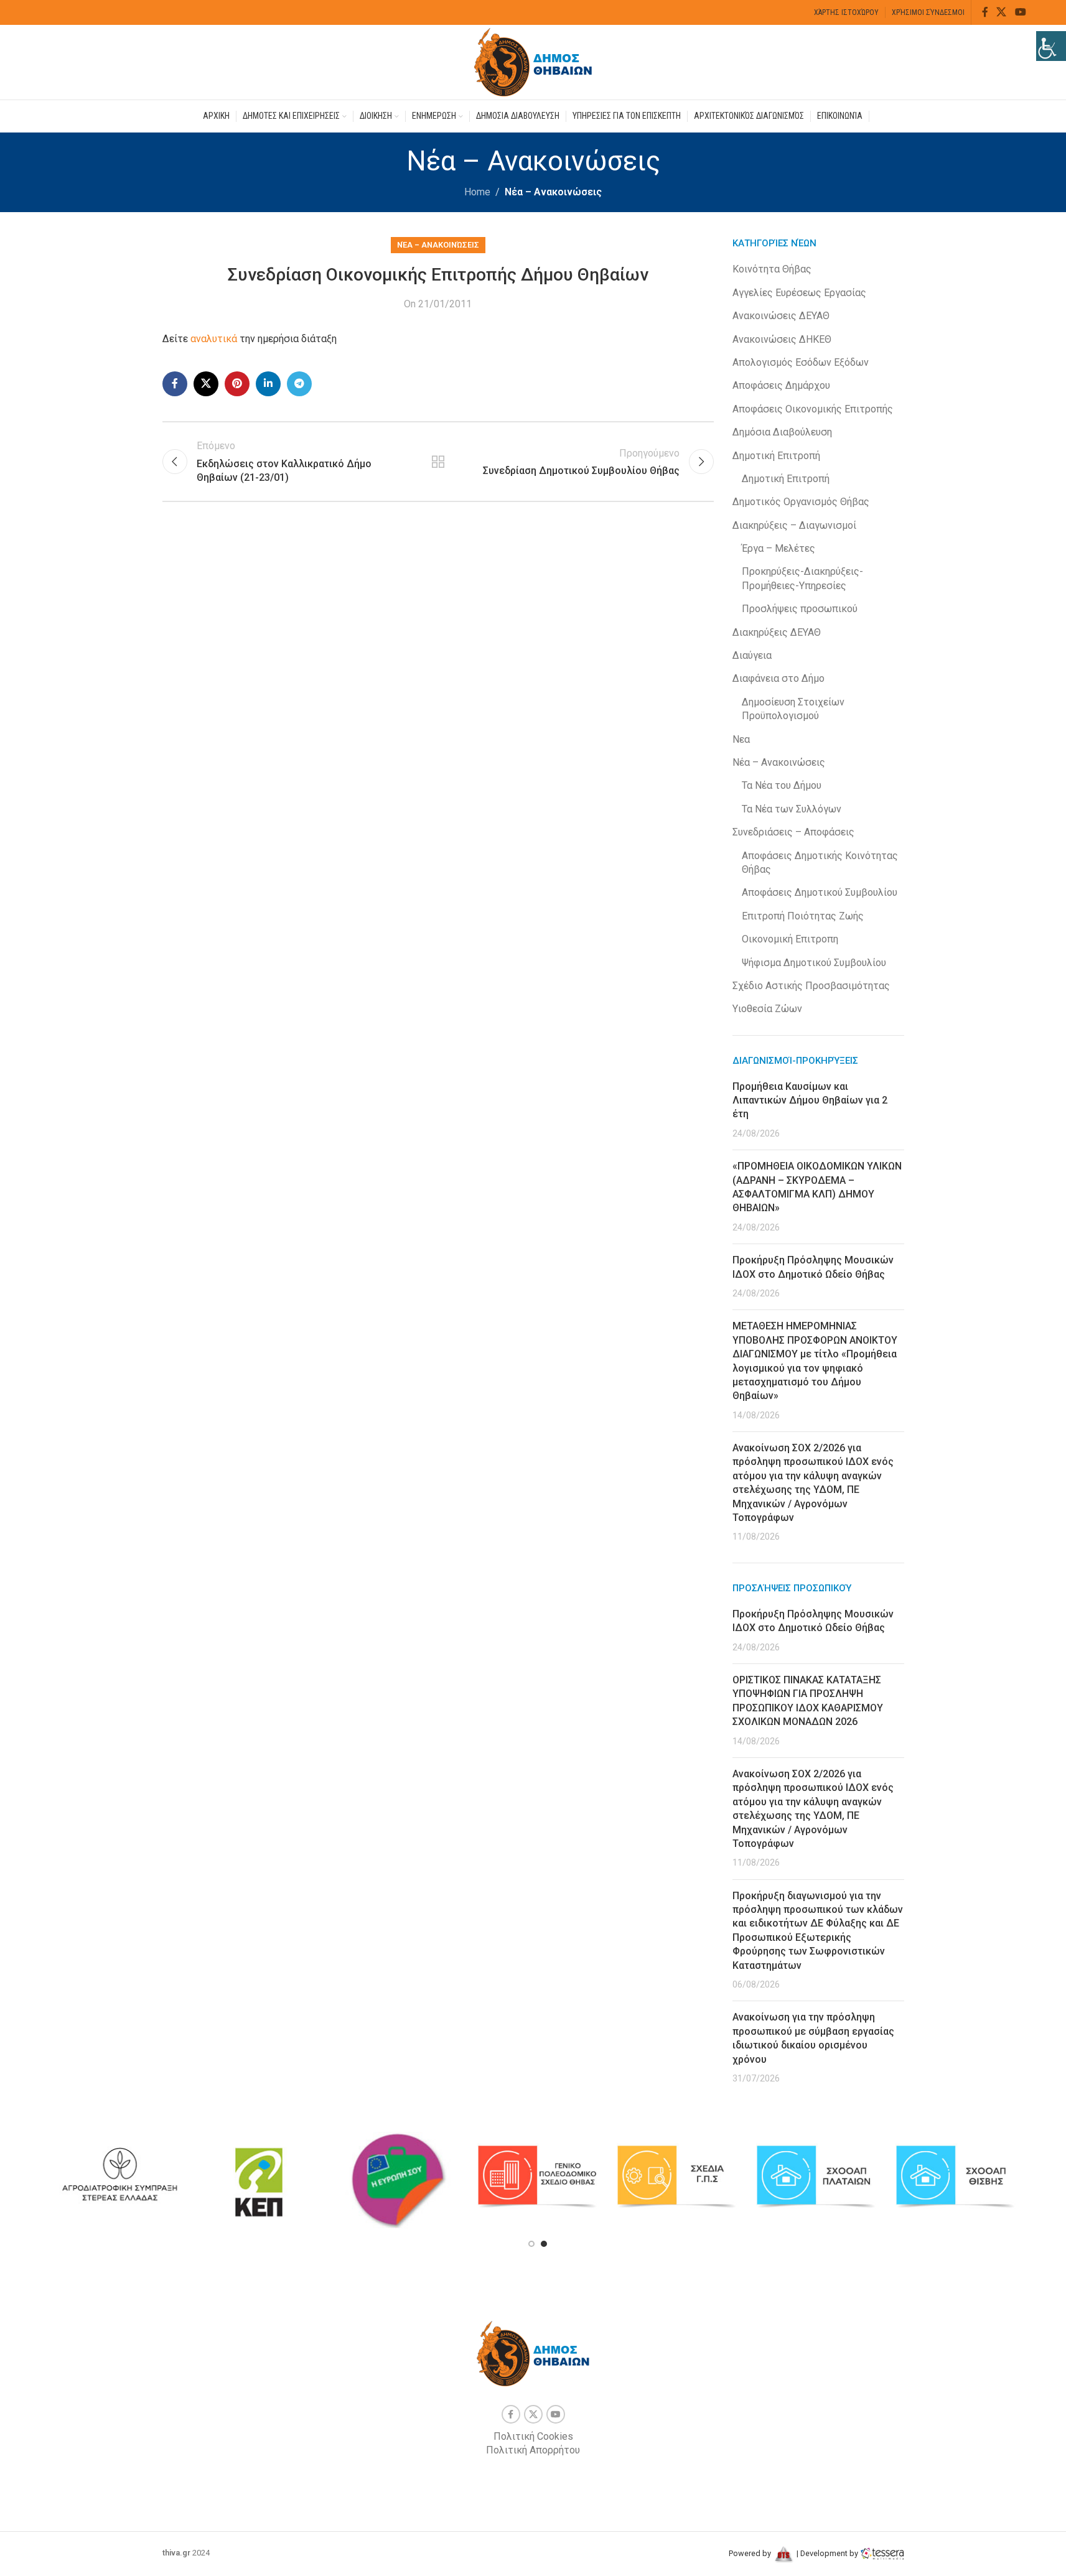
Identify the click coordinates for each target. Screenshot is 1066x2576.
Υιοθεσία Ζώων (767, 1009)
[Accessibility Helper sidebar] (1051, 46)
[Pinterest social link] (237, 384)
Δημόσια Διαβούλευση (782, 432)
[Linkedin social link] (268, 384)
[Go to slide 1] (531, 2244)
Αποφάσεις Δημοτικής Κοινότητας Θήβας (820, 863)
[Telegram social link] (299, 384)
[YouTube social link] (1020, 12)
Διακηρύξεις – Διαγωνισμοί (794, 525)
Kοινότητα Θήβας (772, 269)
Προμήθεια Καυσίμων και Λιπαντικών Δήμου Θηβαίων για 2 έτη (810, 1100)
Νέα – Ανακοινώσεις (553, 192)
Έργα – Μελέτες (778, 548)
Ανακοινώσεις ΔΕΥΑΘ (781, 316)
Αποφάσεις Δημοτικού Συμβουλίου (820, 892)
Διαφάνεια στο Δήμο (778, 678)
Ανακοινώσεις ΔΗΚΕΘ (782, 339)
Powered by (751, 2553)
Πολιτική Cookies (533, 2436)
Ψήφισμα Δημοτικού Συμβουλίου (814, 963)
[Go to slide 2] (544, 2244)
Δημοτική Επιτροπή (776, 456)
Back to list (438, 462)
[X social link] (1002, 12)
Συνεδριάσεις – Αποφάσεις (793, 832)
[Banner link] (119, 2177)
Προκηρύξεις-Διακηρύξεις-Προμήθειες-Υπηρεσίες (802, 578)
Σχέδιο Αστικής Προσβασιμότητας (811, 986)
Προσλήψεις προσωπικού (800, 609)
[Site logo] (533, 61)
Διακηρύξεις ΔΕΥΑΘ (777, 632)
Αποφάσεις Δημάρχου (781, 385)
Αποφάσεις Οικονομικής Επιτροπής (813, 409)
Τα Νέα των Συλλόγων (792, 809)
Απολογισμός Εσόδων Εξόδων (801, 362)
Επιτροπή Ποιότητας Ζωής (803, 916)
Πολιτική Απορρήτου (533, 2450)
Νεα (741, 739)
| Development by (827, 2553)
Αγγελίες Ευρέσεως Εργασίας (799, 293)
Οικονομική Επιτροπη (790, 939)
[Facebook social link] (985, 12)
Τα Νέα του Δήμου (782, 785)
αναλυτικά (214, 339)
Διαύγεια (752, 655)
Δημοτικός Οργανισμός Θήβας (801, 502)
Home (477, 192)
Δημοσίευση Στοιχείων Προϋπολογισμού (793, 709)
